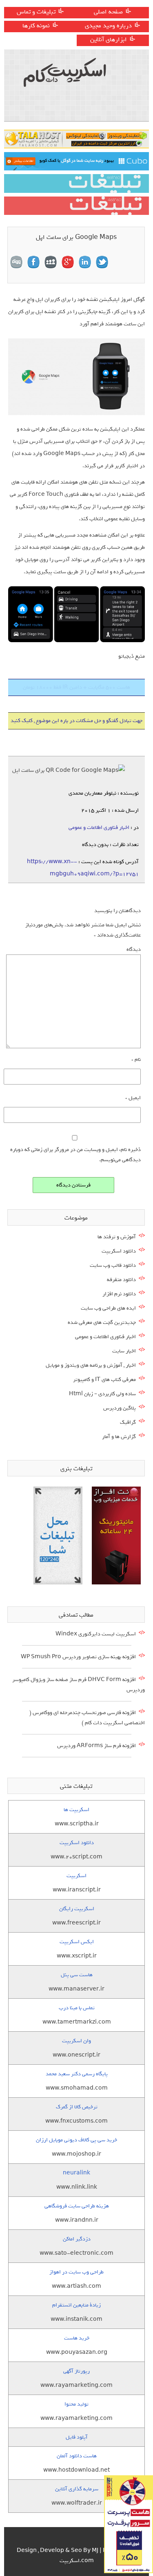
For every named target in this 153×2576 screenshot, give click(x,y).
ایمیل (133, 1098)
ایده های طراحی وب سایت (108, 1308)
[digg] (16, 262)
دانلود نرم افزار (119, 1294)
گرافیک (128, 1422)
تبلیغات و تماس (36, 12)
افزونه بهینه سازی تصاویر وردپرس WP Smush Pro (78, 1657)
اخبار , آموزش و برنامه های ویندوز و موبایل (91, 1365)
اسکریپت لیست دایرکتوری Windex (96, 1634)
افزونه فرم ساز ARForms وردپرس (96, 1746)
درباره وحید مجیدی (108, 26)
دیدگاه (134, 949)
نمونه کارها (36, 26)
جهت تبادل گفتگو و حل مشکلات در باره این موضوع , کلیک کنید (76, 721)
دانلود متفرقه (121, 1280)
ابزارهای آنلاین (109, 40)
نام (136, 1059)
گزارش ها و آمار (119, 1437)
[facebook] (33, 262)
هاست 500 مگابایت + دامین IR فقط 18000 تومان (76, 687)
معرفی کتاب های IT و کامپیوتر (104, 1380)
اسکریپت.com (77, 2561)
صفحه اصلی (108, 12)
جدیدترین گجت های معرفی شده (102, 1322)
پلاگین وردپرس (120, 1408)
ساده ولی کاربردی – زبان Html (102, 1394)
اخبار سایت (124, 1351)
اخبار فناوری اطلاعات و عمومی (99, 827)
